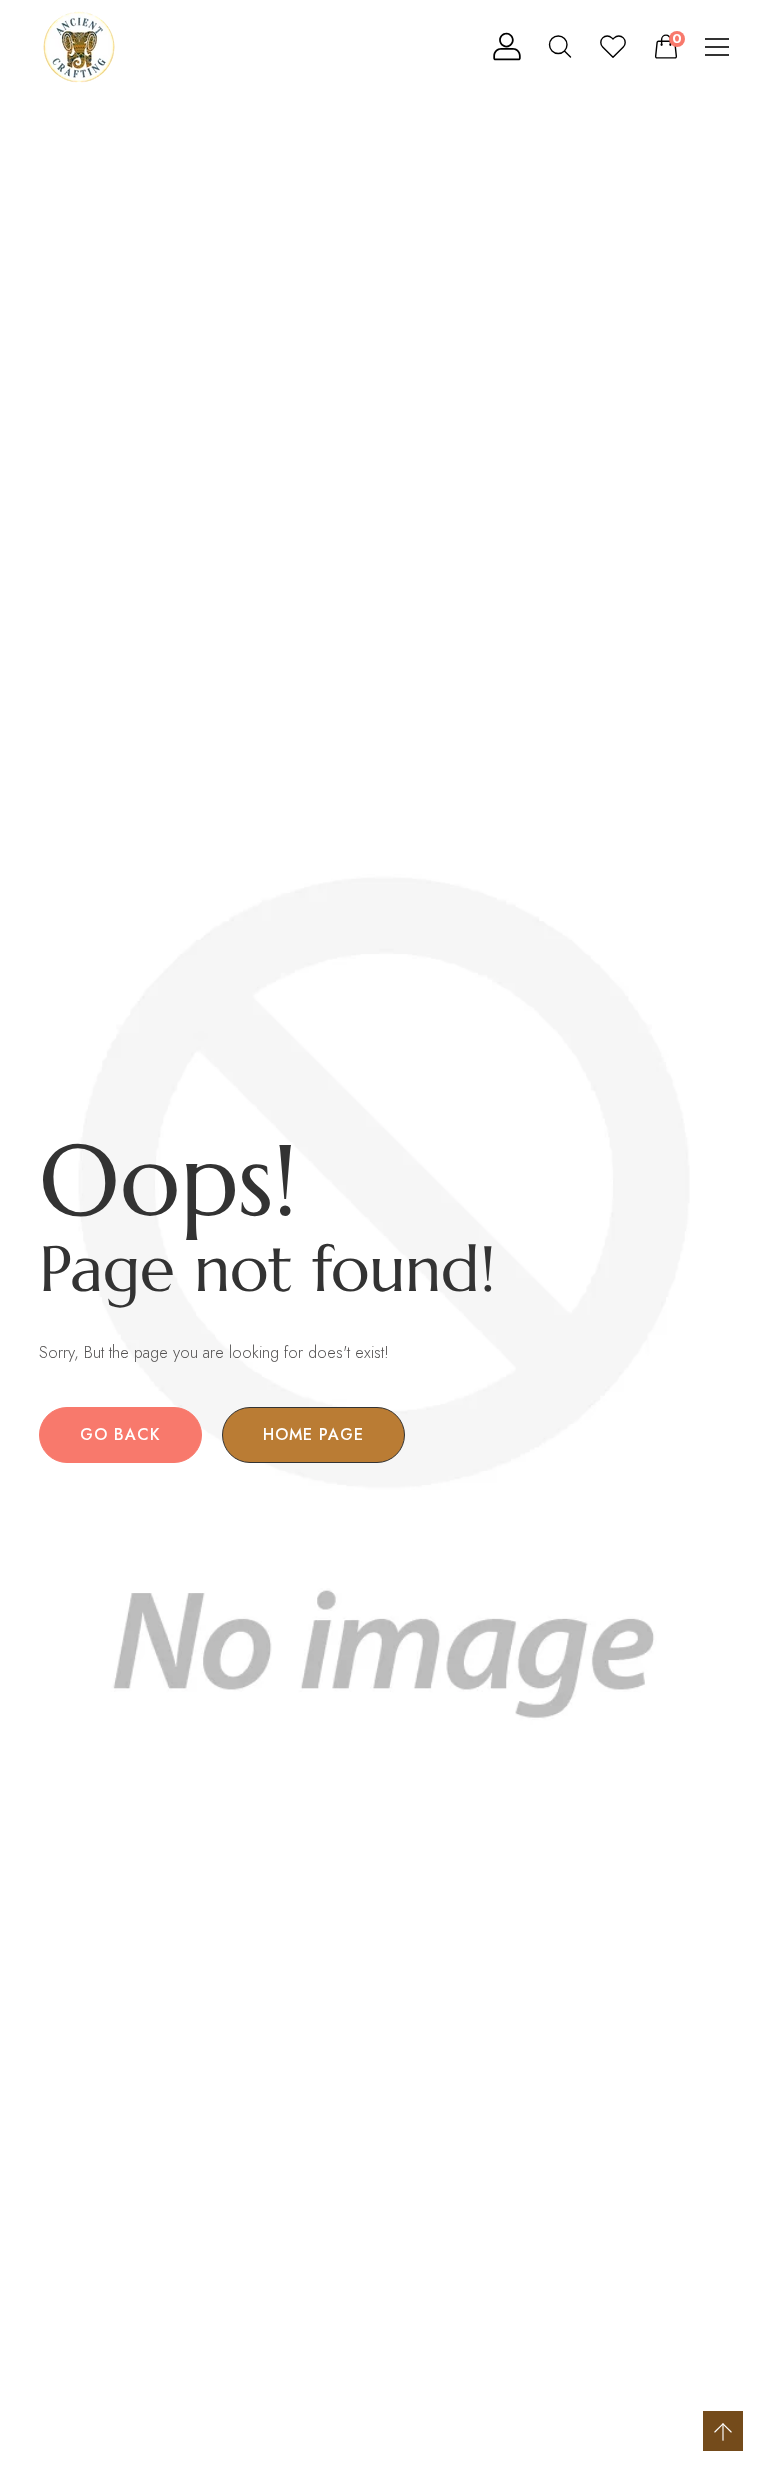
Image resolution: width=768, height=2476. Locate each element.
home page (313, 1434)
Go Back (120, 1434)
